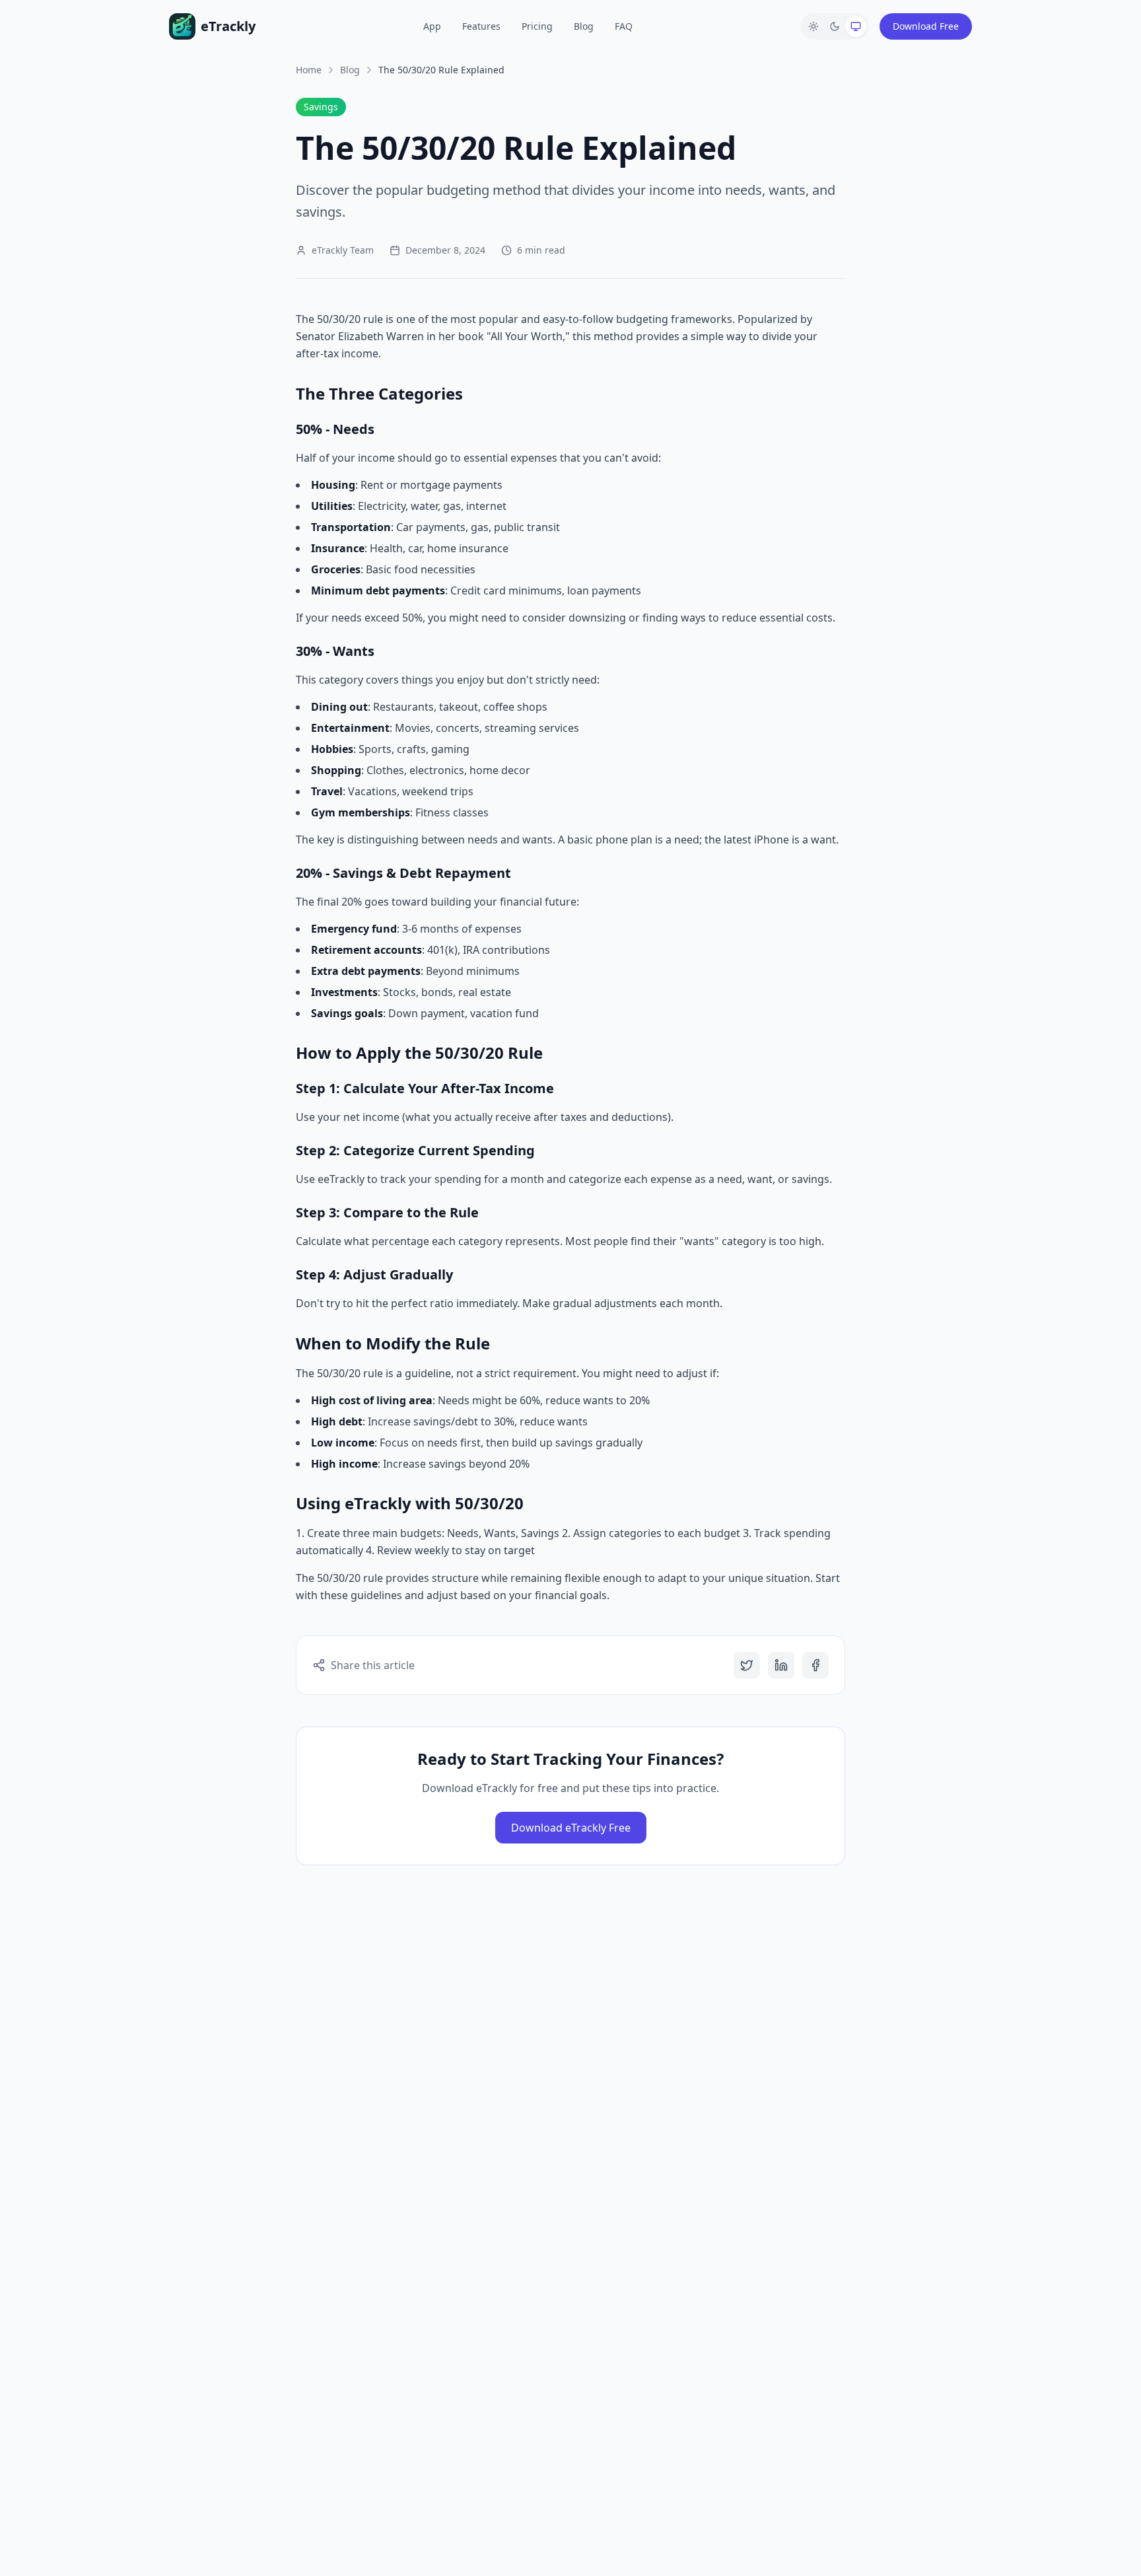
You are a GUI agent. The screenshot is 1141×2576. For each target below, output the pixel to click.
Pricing (537, 26)
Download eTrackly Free (571, 1828)
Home (309, 70)
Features (481, 26)
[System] (856, 26)
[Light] (813, 26)
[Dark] (835, 26)
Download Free (926, 26)
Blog (584, 26)
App (432, 26)
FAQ (624, 26)
